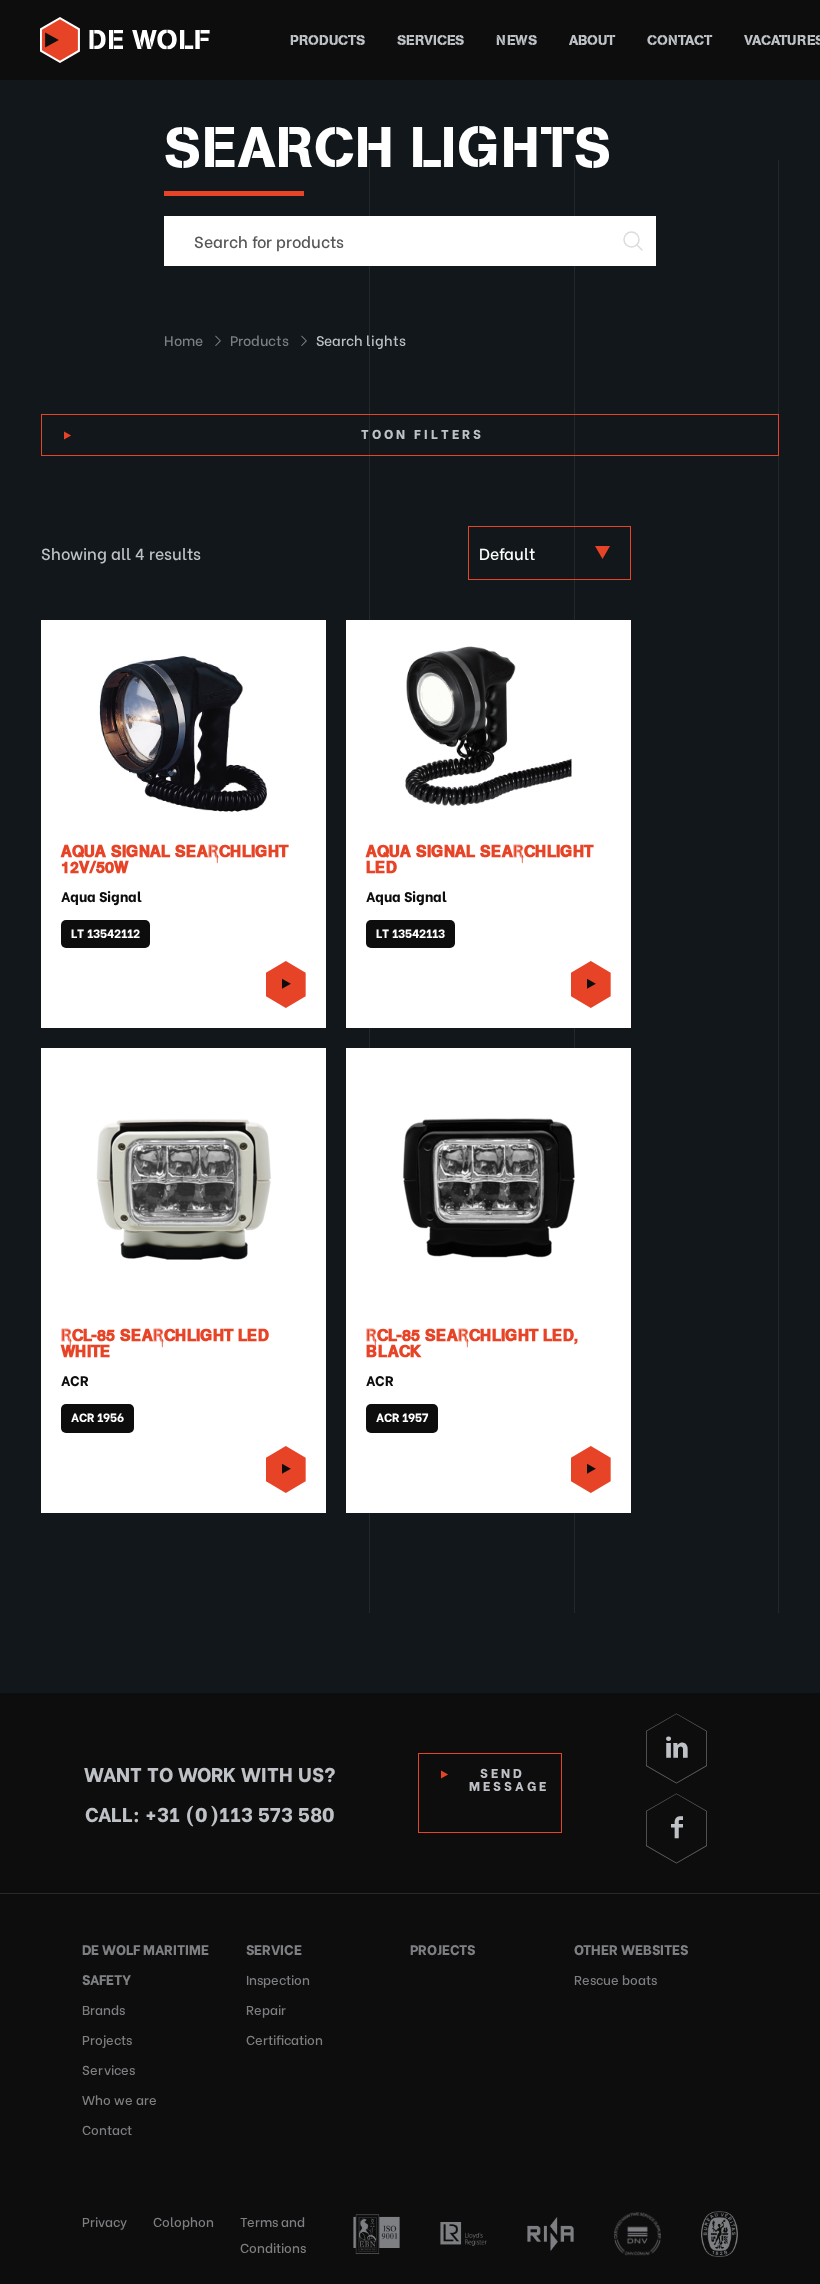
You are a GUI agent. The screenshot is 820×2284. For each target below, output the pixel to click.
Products (327, 40)
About (592, 40)
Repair (266, 2008)
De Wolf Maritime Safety (145, 1963)
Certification (284, 2038)
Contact (679, 40)
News (516, 40)
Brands (103, 2008)
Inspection (278, 1978)
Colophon (183, 2220)
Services (430, 40)
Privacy (104, 2220)
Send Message (509, 1778)
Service (274, 1948)
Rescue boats (615, 1978)
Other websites (631, 1948)
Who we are (119, 2098)
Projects (107, 2038)
